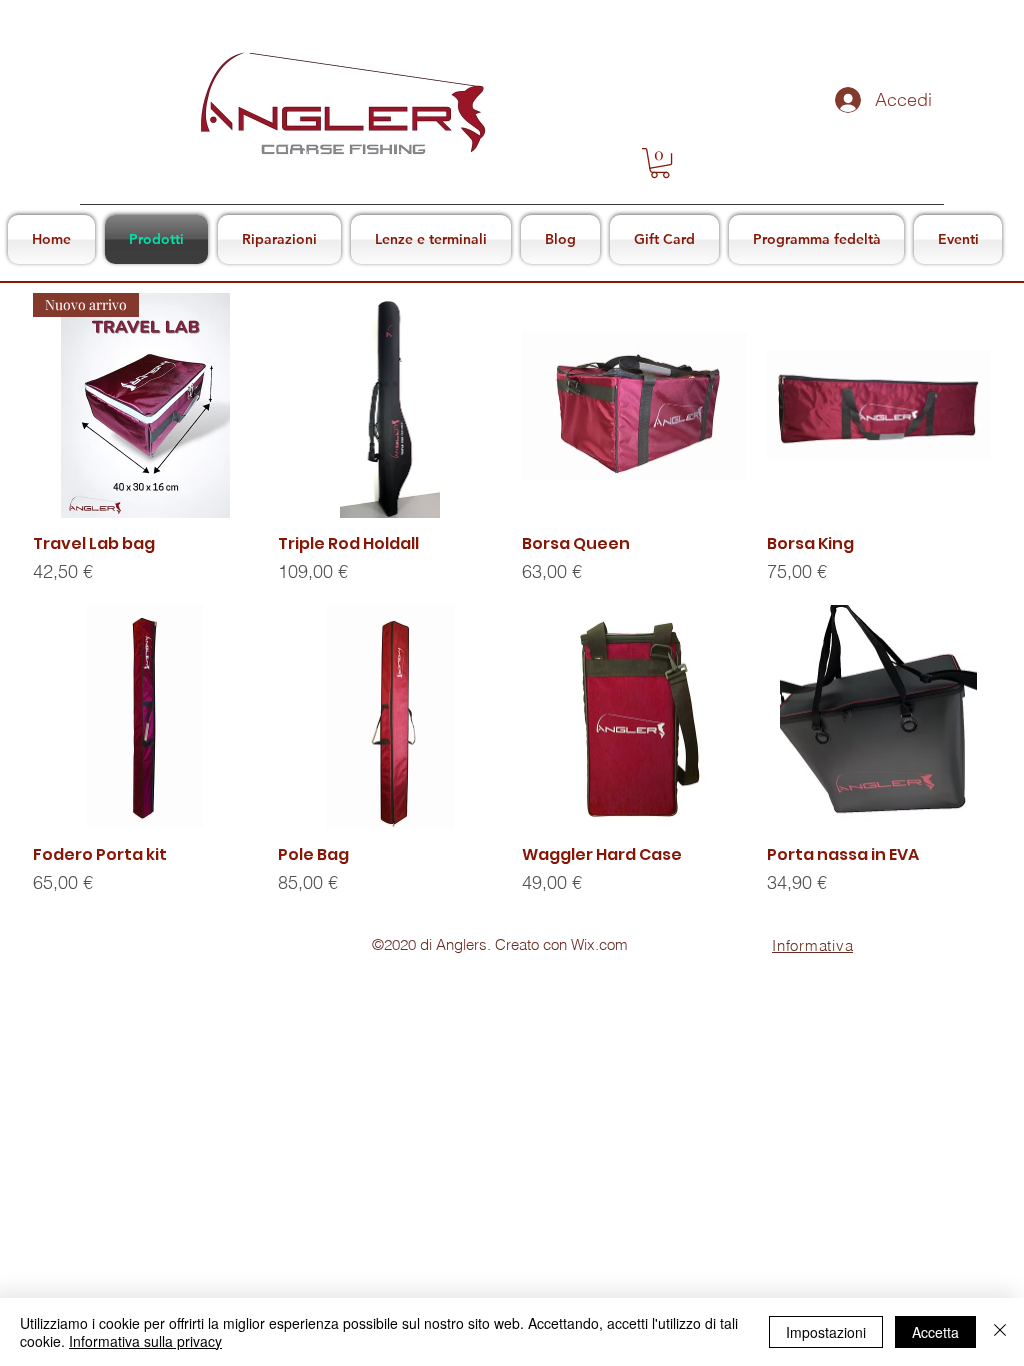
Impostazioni (826, 1332)
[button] (660, 163)
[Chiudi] (1000, 1332)
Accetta (935, 1332)
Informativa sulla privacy (145, 1341)
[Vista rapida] (390, 405)
